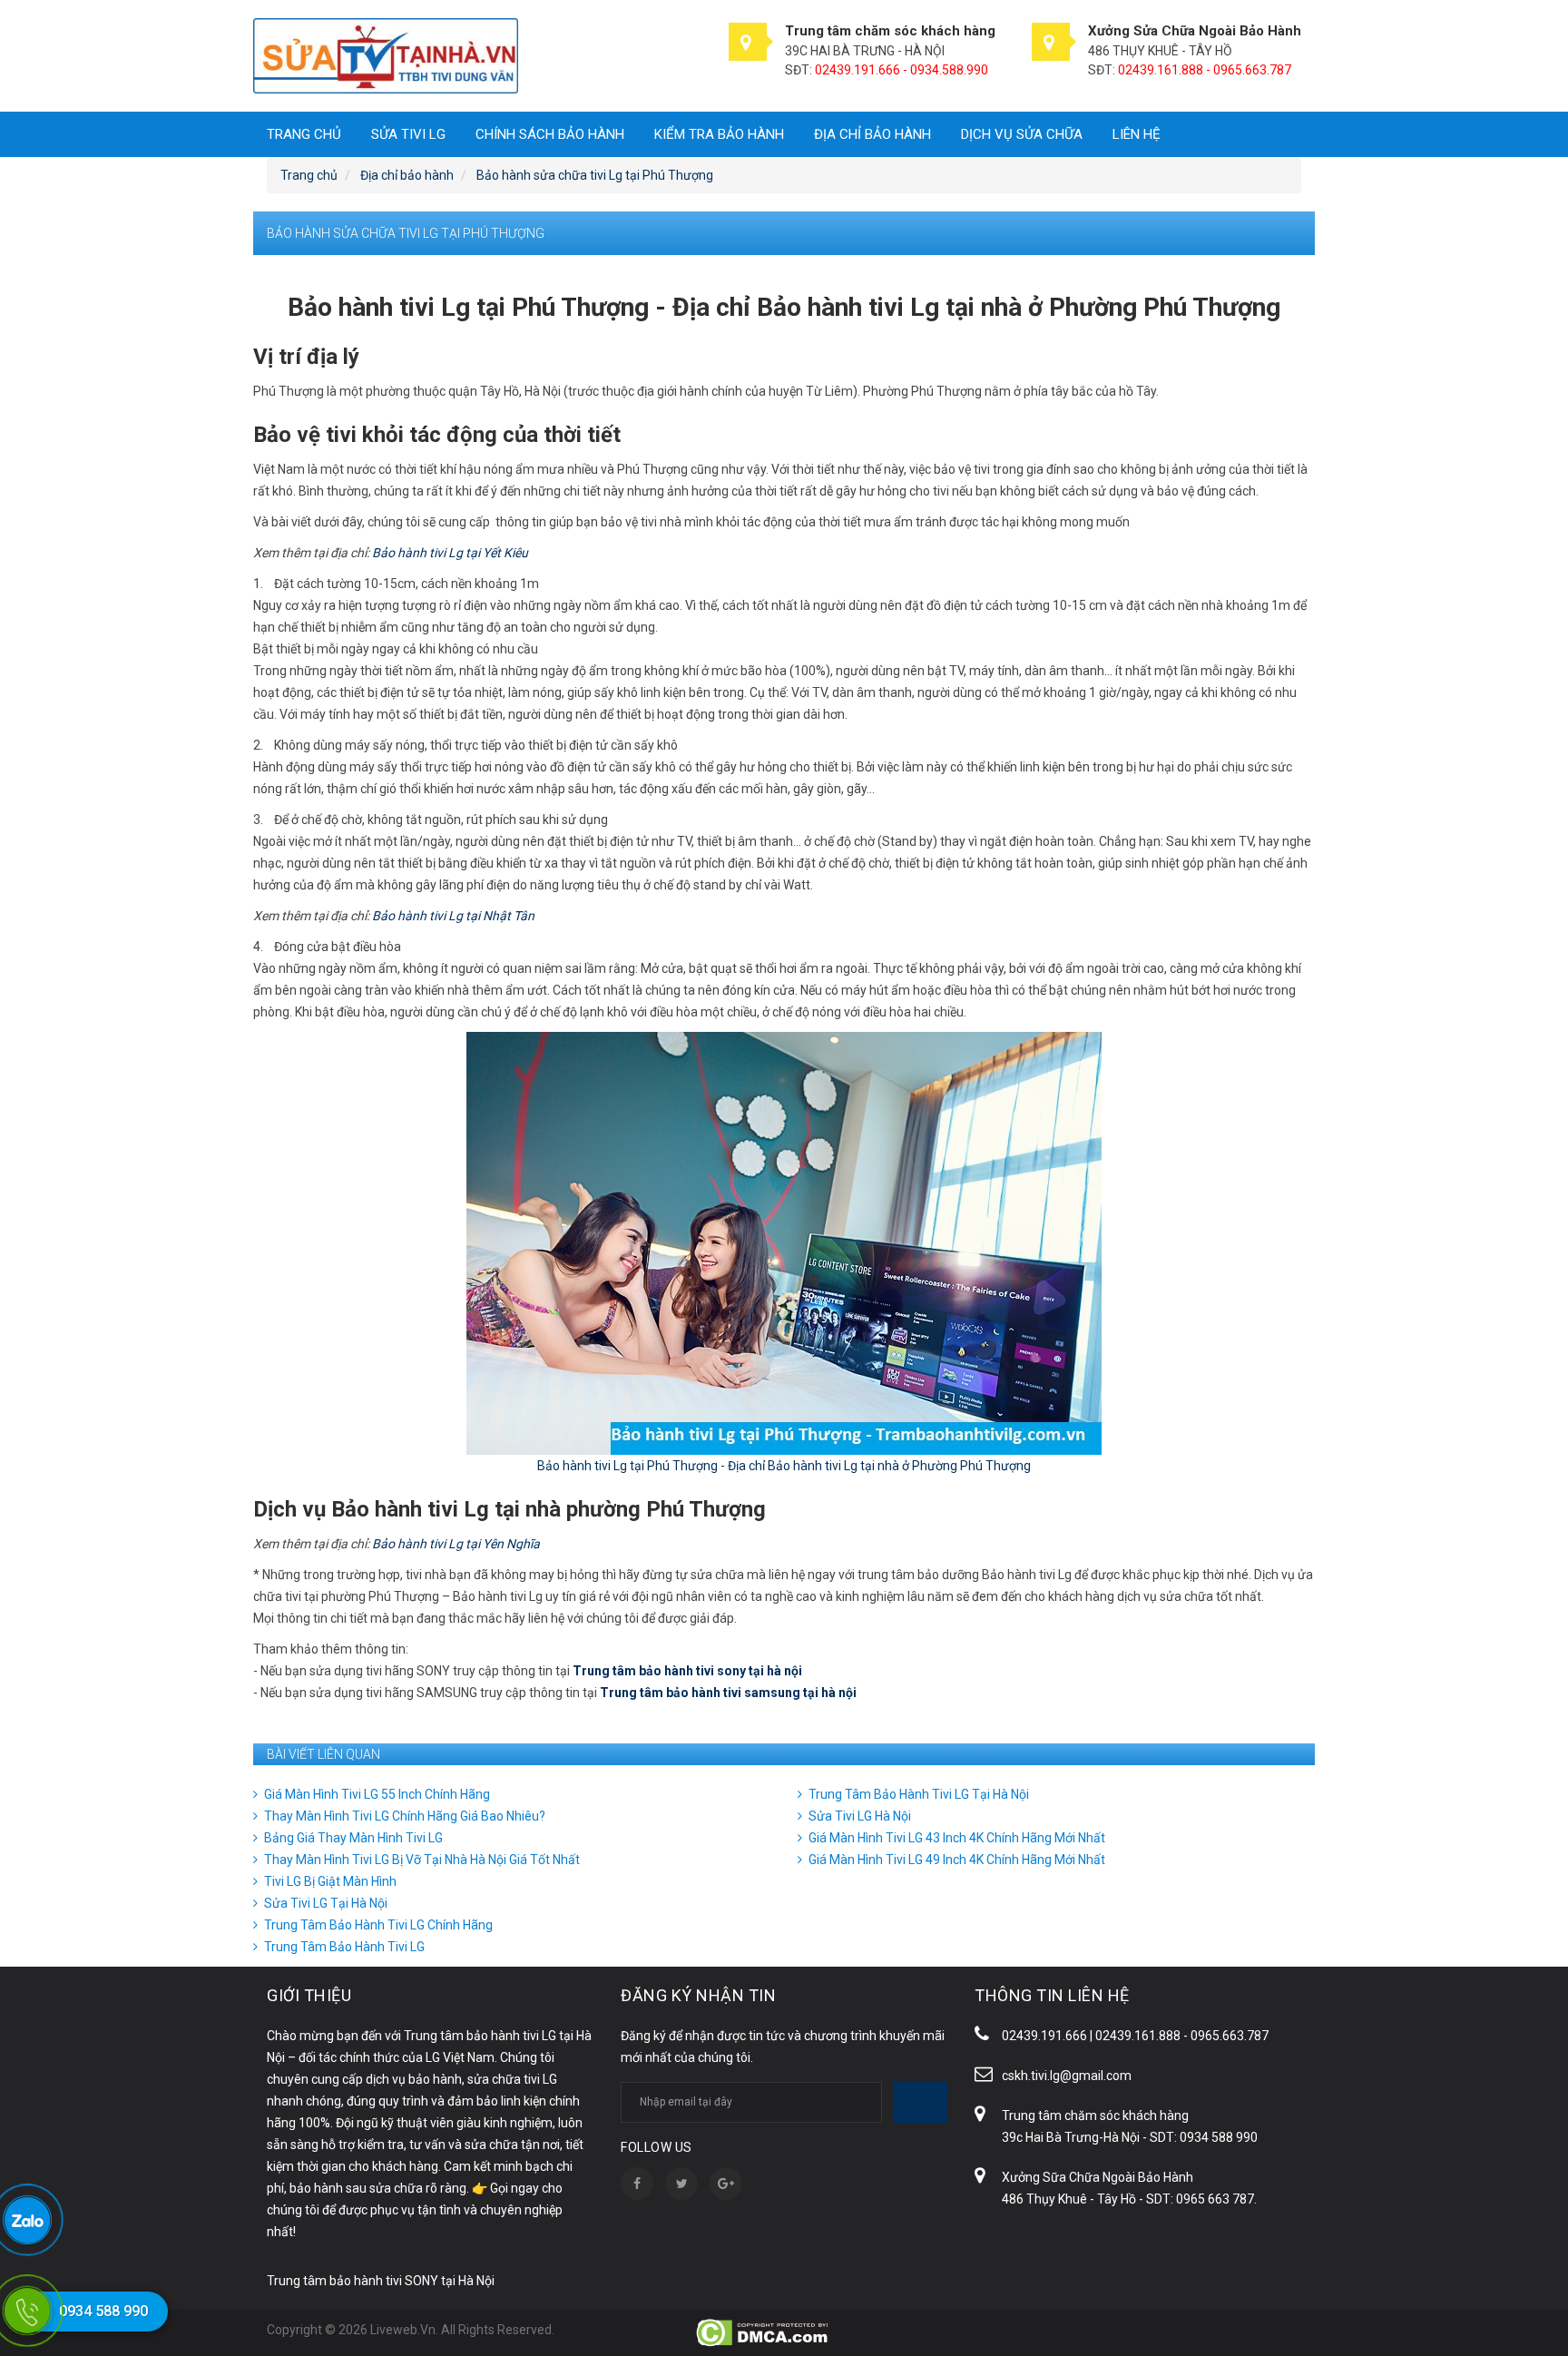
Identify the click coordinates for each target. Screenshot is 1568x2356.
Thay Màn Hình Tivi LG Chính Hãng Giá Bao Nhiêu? (405, 1816)
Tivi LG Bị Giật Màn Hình (330, 1881)
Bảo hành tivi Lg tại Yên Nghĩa (456, 1544)
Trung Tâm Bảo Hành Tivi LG (344, 1947)
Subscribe (920, 2103)
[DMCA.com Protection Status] (764, 2331)
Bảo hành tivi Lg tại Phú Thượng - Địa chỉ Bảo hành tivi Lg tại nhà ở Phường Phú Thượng (784, 1466)
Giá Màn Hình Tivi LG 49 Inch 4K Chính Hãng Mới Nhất (957, 1860)
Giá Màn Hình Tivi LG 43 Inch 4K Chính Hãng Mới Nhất (957, 1838)
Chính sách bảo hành (550, 134)
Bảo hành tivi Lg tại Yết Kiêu (450, 553)
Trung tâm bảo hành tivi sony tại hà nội (687, 1671)
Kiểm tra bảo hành (719, 134)
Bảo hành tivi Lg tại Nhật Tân (453, 916)
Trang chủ (304, 134)
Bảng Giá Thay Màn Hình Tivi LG (353, 1838)
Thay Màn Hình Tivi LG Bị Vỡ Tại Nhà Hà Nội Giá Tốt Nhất (422, 1860)
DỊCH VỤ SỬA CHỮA (1022, 134)
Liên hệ (1137, 134)
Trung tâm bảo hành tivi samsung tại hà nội (728, 1693)
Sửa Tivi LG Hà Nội (860, 1816)
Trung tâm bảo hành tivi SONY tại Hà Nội (381, 2281)
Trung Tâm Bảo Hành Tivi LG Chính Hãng (378, 1925)
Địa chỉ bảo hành (872, 134)
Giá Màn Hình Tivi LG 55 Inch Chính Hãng (377, 1794)
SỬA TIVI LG (408, 134)
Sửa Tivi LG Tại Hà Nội (326, 1903)
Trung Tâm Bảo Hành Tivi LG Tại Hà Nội (919, 1794)
